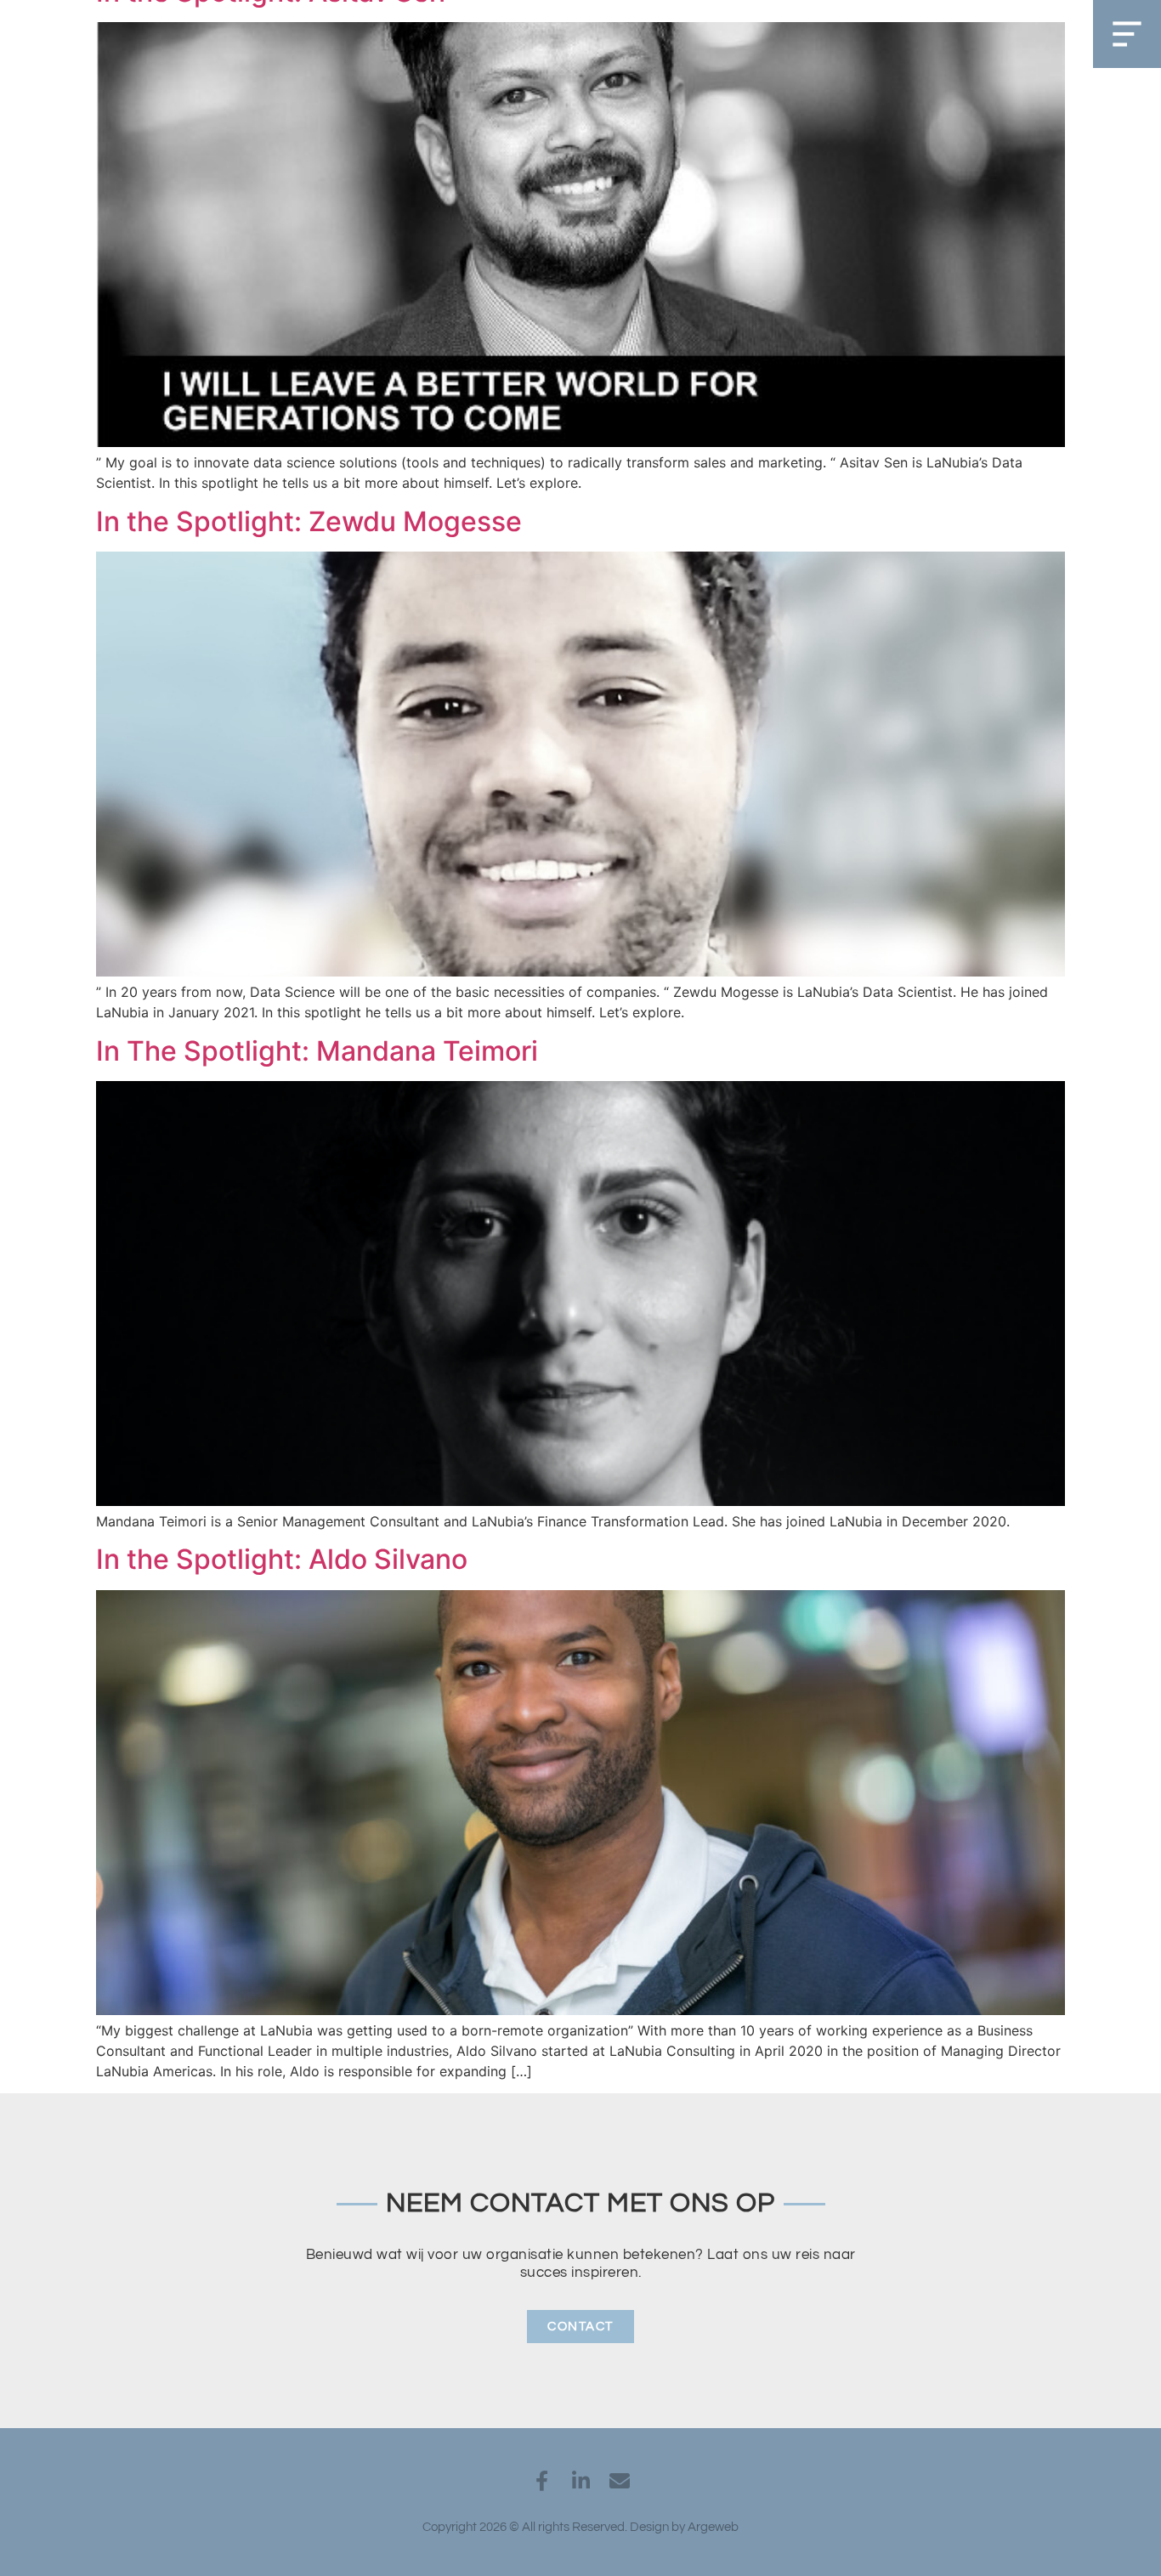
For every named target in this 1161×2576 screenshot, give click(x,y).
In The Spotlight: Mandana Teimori (317, 1051)
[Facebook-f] (541, 2481)
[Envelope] (620, 2481)
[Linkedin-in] (580, 2481)
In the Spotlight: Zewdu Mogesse (309, 521)
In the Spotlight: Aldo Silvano (282, 1559)
